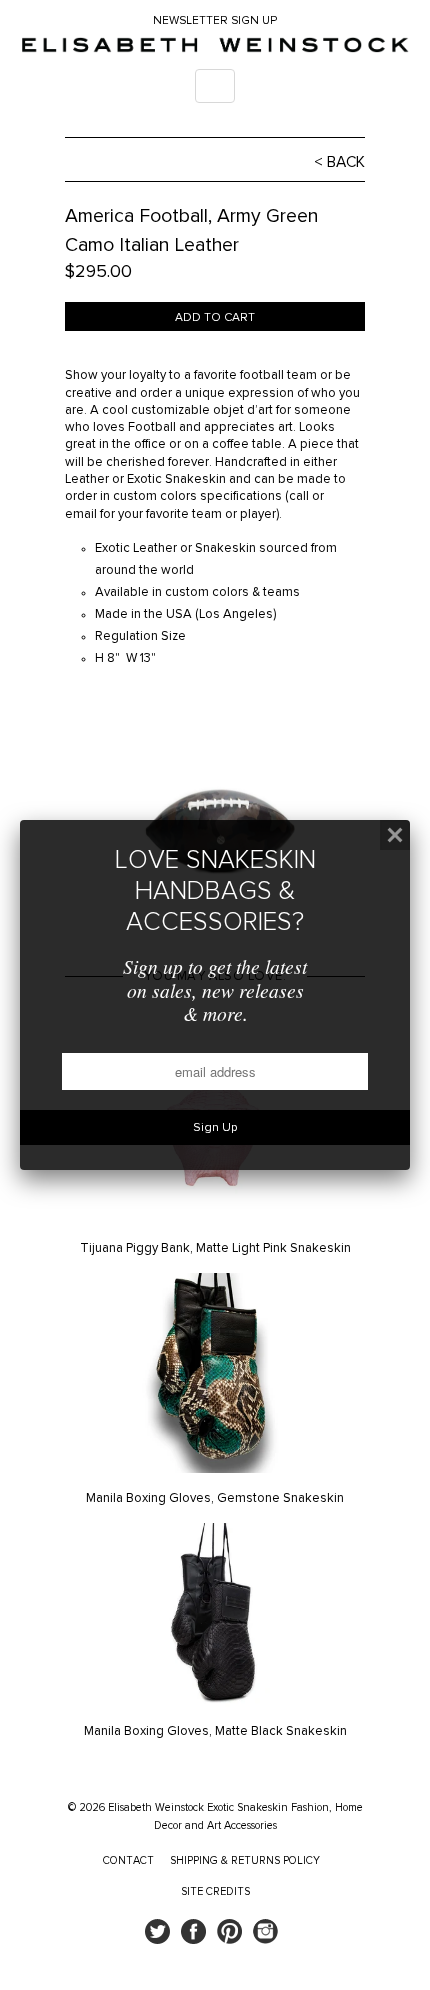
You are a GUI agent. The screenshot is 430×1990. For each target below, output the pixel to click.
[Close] (395, 835)
